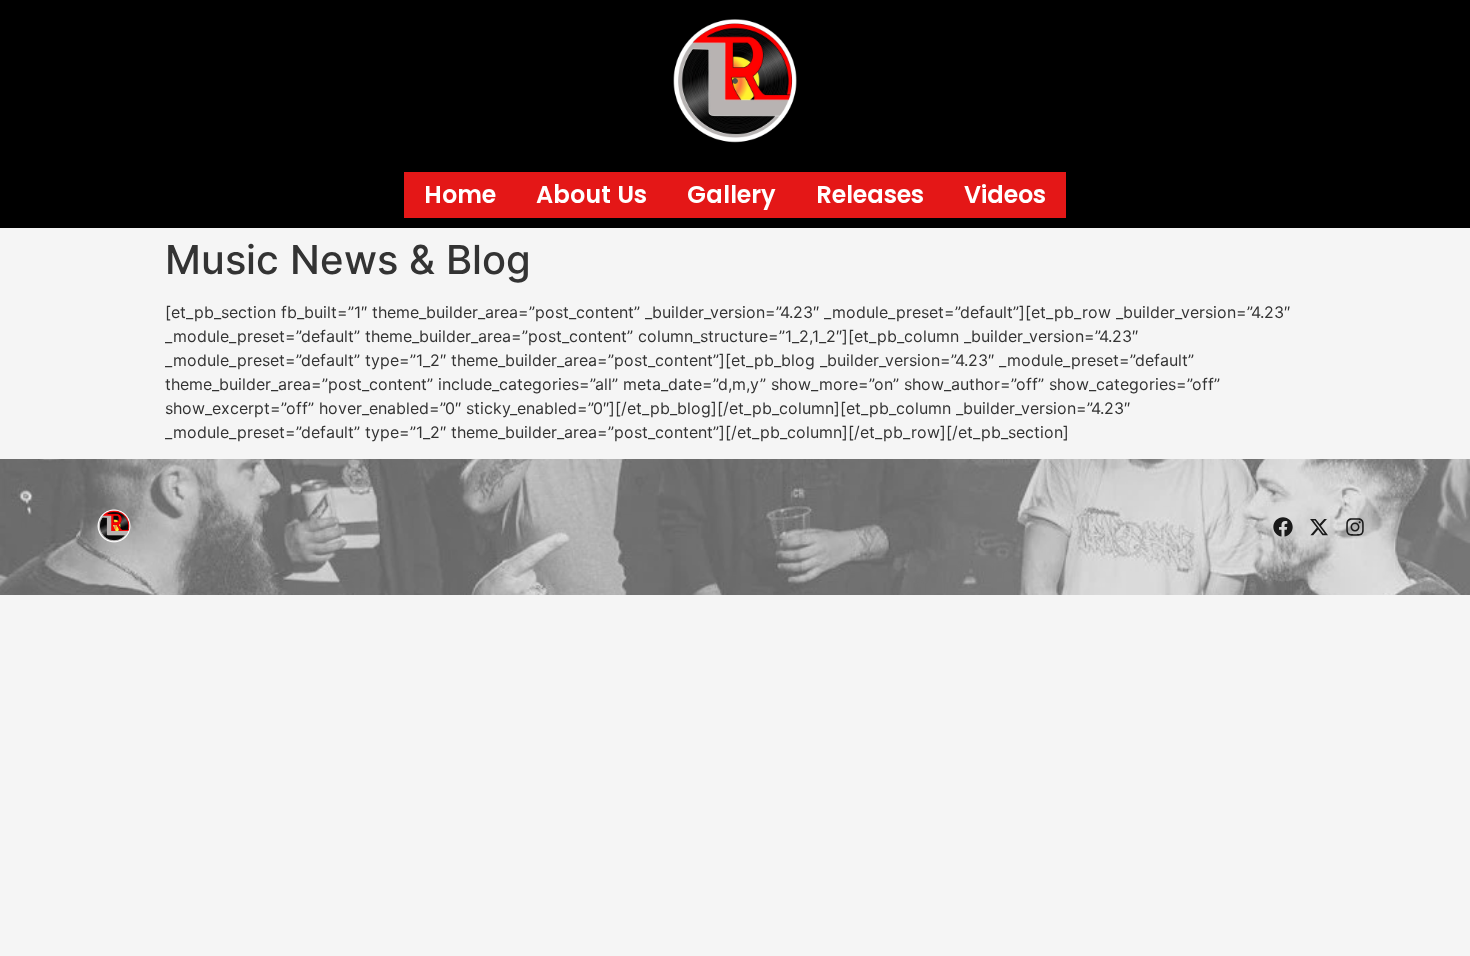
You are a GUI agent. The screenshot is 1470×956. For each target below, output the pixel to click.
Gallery (731, 194)
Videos (1005, 194)
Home (460, 194)
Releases (870, 194)
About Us (591, 194)
